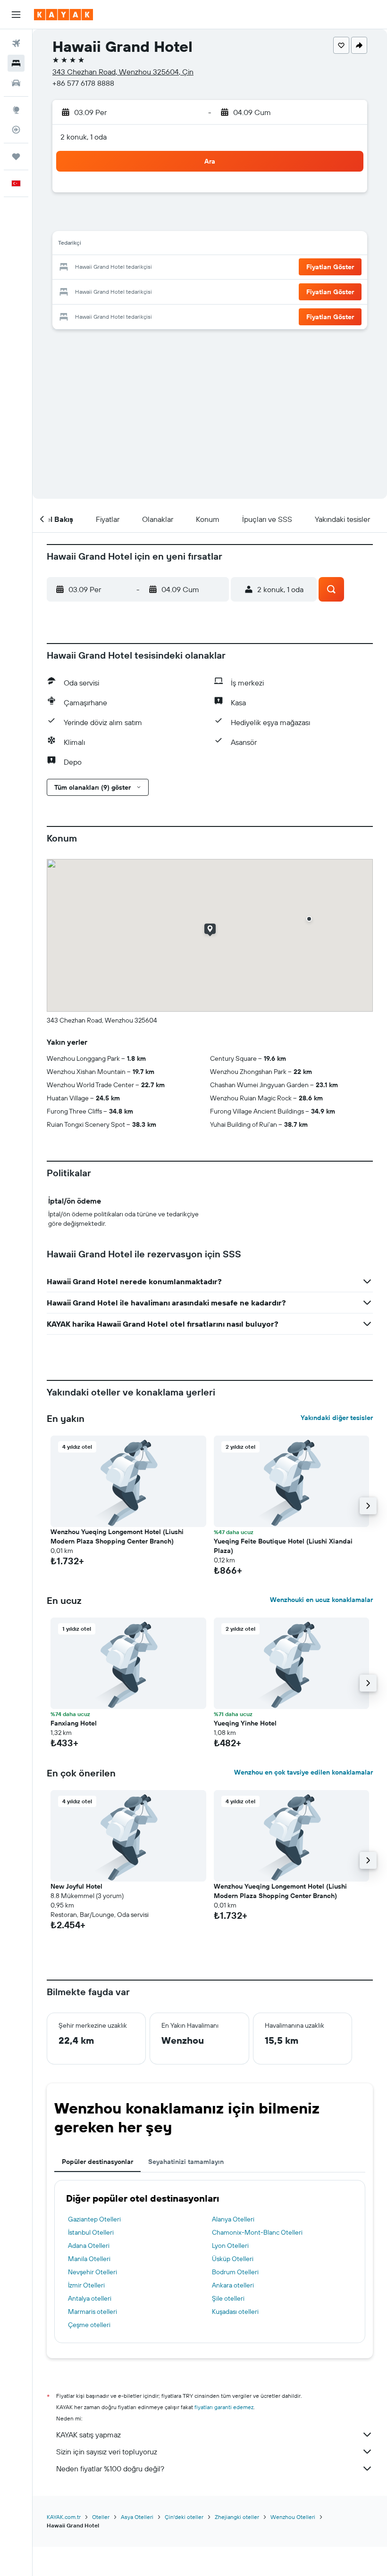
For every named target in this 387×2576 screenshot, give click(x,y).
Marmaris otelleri (93, 2312)
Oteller (101, 2517)
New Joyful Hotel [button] (76, 1886)
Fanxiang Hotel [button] (74, 1723)
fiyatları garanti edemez (224, 2407)
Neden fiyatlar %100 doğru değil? (110, 2469)
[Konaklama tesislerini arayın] (16, 63)
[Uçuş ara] (16, 43)
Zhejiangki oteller (237, 2517)
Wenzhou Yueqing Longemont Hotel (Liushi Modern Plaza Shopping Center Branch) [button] (117, 1536)
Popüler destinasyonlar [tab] (97, 2162)
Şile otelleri (228, 2298)
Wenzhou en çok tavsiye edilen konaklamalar (303, 1772)
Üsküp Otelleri (233, 2259)
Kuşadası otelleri (235, 2312)
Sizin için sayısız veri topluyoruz (107, 2452)
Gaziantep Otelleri (94, 2219)
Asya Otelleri (137, 2517)
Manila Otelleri (89, 2259)
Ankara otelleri (233, 2285)
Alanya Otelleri (233, 2219)
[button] (16, 15)
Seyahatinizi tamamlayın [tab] (186, 2162)
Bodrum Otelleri (235, 2272)
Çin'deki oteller (184, 2517)
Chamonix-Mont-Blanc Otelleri (257, 2232)
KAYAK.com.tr (64, 2517)
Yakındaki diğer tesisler (337, 1418)
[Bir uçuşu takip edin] (16, 130)
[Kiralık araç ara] (16, 83)
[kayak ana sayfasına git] (63, 15)
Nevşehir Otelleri (93, 2272)
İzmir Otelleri (86, 2285)
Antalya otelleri (90, 2298)
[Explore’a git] (16, 110)
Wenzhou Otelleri (293, 2517)
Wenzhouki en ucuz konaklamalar (321, 1600)
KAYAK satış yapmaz (88, 2435)
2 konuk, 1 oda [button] (84, 137)
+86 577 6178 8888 (83, 83)
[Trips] (16, 157)
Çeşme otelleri (89, 2325)
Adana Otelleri (89, 2246)
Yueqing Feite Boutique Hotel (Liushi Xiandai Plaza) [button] (283, 1546)
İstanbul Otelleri (91, 2232)
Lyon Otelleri (230, 2246)
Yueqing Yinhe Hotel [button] (245, 1723)
